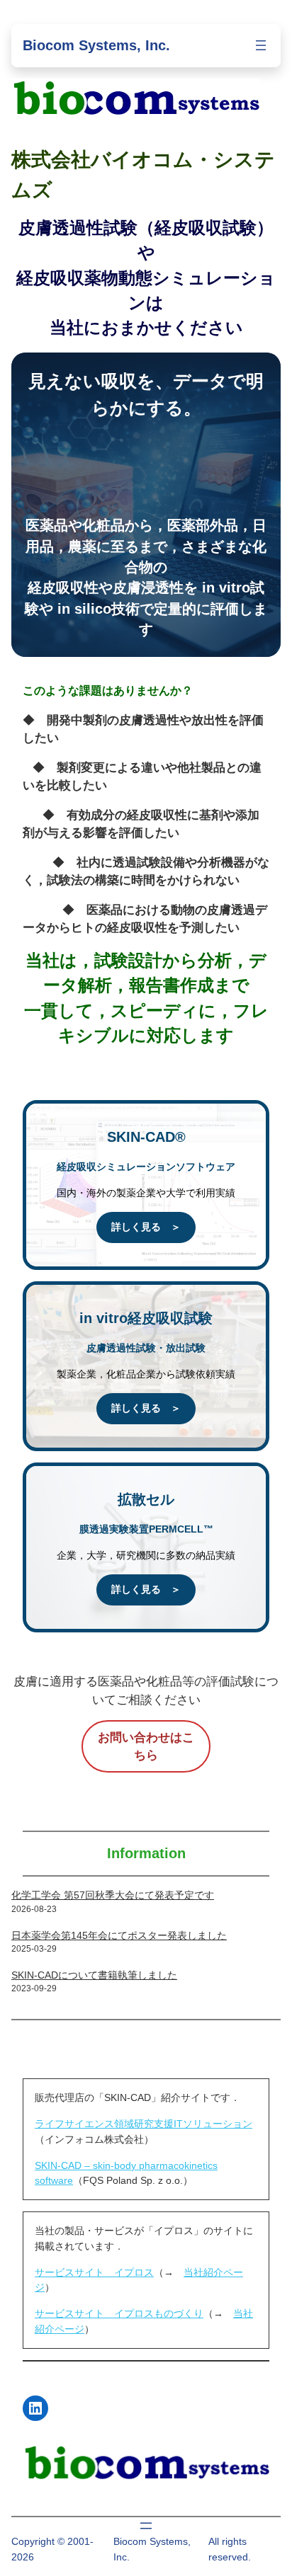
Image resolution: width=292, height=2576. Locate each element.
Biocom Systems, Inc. (96, 45)
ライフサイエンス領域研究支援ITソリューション (144, 2124)
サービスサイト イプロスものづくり (119, 2313)
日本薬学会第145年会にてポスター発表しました (119, 1935)
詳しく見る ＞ (146, 1227)
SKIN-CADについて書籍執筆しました (94, 1975)
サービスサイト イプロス (94, 2272)
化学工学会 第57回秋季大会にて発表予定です (113, 1895)
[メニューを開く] (261, 45)
